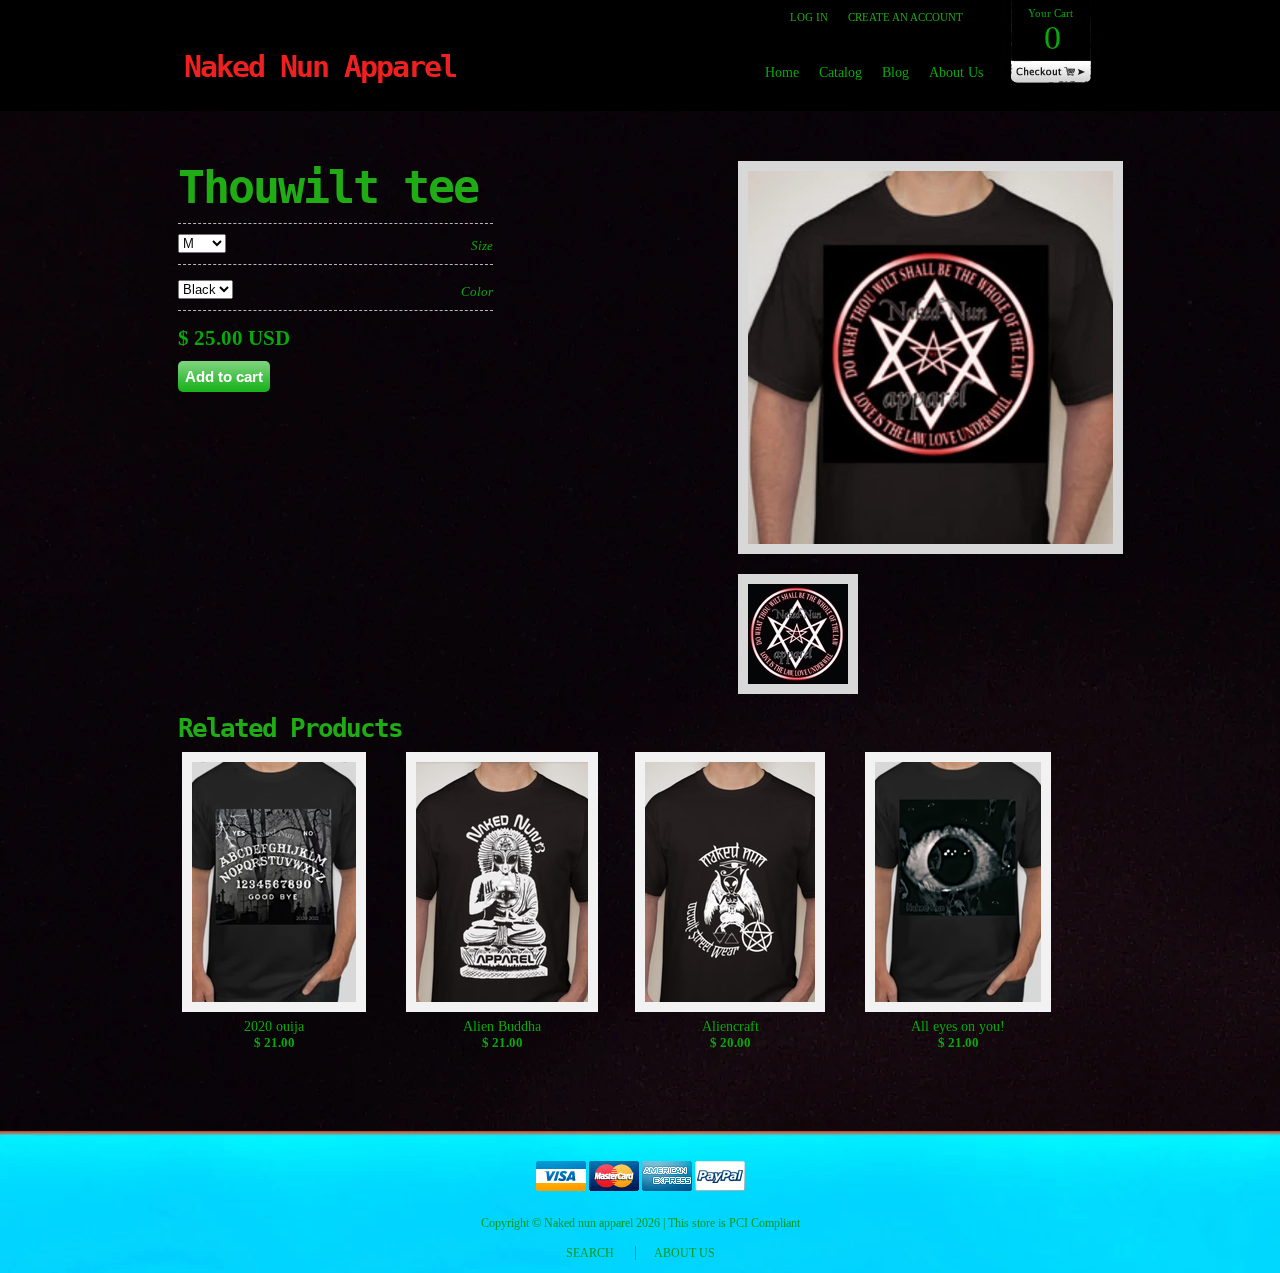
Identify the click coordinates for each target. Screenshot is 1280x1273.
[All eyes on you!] (958, 885)
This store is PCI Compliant (734, 1223)
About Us (956, 72)
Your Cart (1050, 31)
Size (482, 245)
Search (590, 1253)
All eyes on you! (958, 1026)
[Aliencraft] (730, 885)
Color (477, 291)
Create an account (905, 17)
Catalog (840, 72)
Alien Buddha (502, 1026)
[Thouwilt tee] (937, 564)
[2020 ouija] (274, 885)
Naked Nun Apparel (320, 66)
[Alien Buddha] (502, 885)
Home (782, 72)
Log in (809, 17)
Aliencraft (730, 1026)
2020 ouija (274, 1026)
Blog (895, 72)
